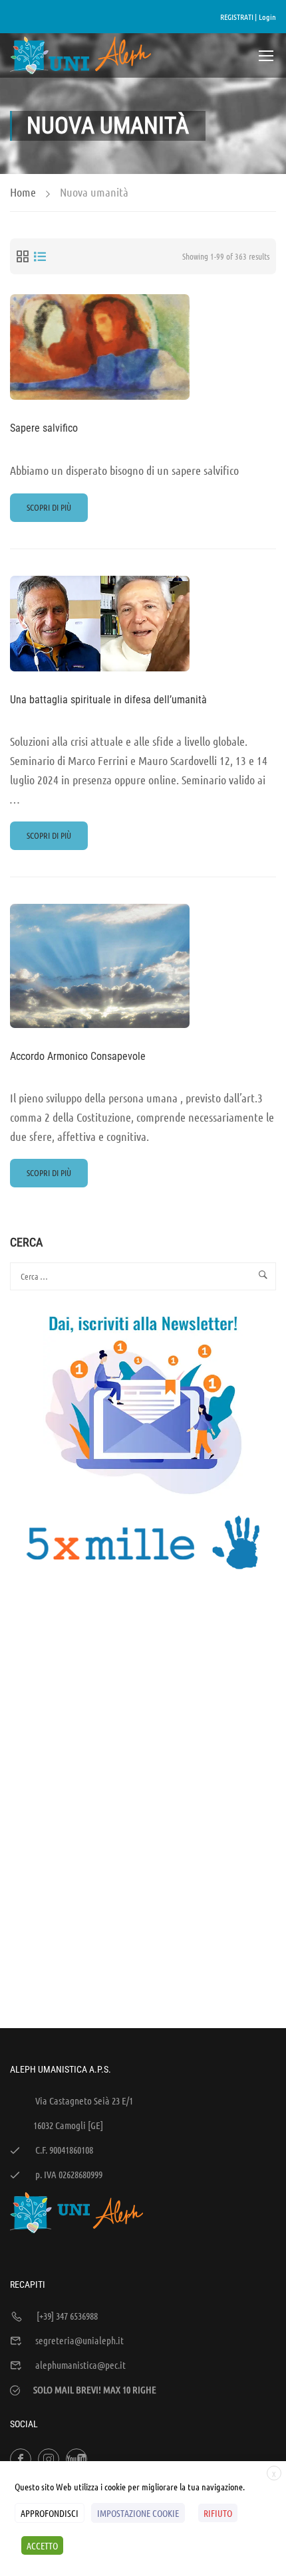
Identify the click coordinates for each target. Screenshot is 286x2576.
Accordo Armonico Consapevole (78, 1056)
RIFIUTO (218, 2513)
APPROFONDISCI (50, 2513)
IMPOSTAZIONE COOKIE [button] (138, 2513)
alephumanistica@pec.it (80, 2365)
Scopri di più (49, 511)
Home (23, 192)
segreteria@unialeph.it (79, 2340)
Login (267, 17)
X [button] (274, 2474)
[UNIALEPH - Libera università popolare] (81, 55)
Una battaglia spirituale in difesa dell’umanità (108, 700)
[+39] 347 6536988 (67, 2316)
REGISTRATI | (238, 17)
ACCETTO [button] (42, 2545)
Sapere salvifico (44, 428)
